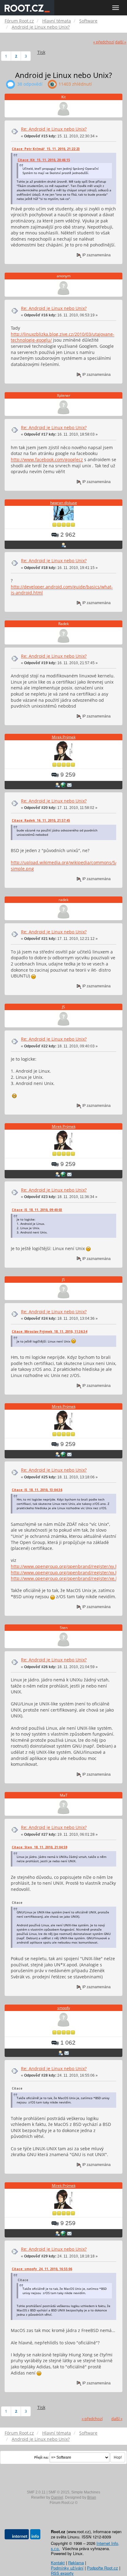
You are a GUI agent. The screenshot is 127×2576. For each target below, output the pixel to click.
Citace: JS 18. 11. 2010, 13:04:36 (37, 1490)
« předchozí (104, 42)
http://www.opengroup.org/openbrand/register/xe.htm (67, 1578)
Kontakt (58, 2563)
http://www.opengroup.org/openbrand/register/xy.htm (67, 1566)
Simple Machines (86, 2492)
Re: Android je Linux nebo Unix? (54, 129)
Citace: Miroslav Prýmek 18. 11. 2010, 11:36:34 (49, 1331)
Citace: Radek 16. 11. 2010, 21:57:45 (41, 820)
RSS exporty (62, 2573)
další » (121, 42)
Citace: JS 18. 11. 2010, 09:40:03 (37, 1210)
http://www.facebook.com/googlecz (47, 459)
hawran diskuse (64, 503)
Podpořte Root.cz (102, 2568)
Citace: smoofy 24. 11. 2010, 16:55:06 (42, 2269)
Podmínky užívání (67, 2568)
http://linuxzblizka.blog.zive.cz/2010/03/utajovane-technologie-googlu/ (63, 337)
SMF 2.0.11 (36, 2492)
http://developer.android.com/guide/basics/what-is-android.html (62, 590)
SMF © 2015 (59, 2492)
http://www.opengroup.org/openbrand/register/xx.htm (67, 1572)
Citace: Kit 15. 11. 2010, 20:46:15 (44, 160)
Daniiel (57, 2497)
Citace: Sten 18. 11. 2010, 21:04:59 (39, 1847)
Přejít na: (41, 2457)
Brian (92, 2497)
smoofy (64, 2008)
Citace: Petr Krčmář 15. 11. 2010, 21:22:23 (46, 149)
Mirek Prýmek (64, 737)
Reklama (76, 2563)
